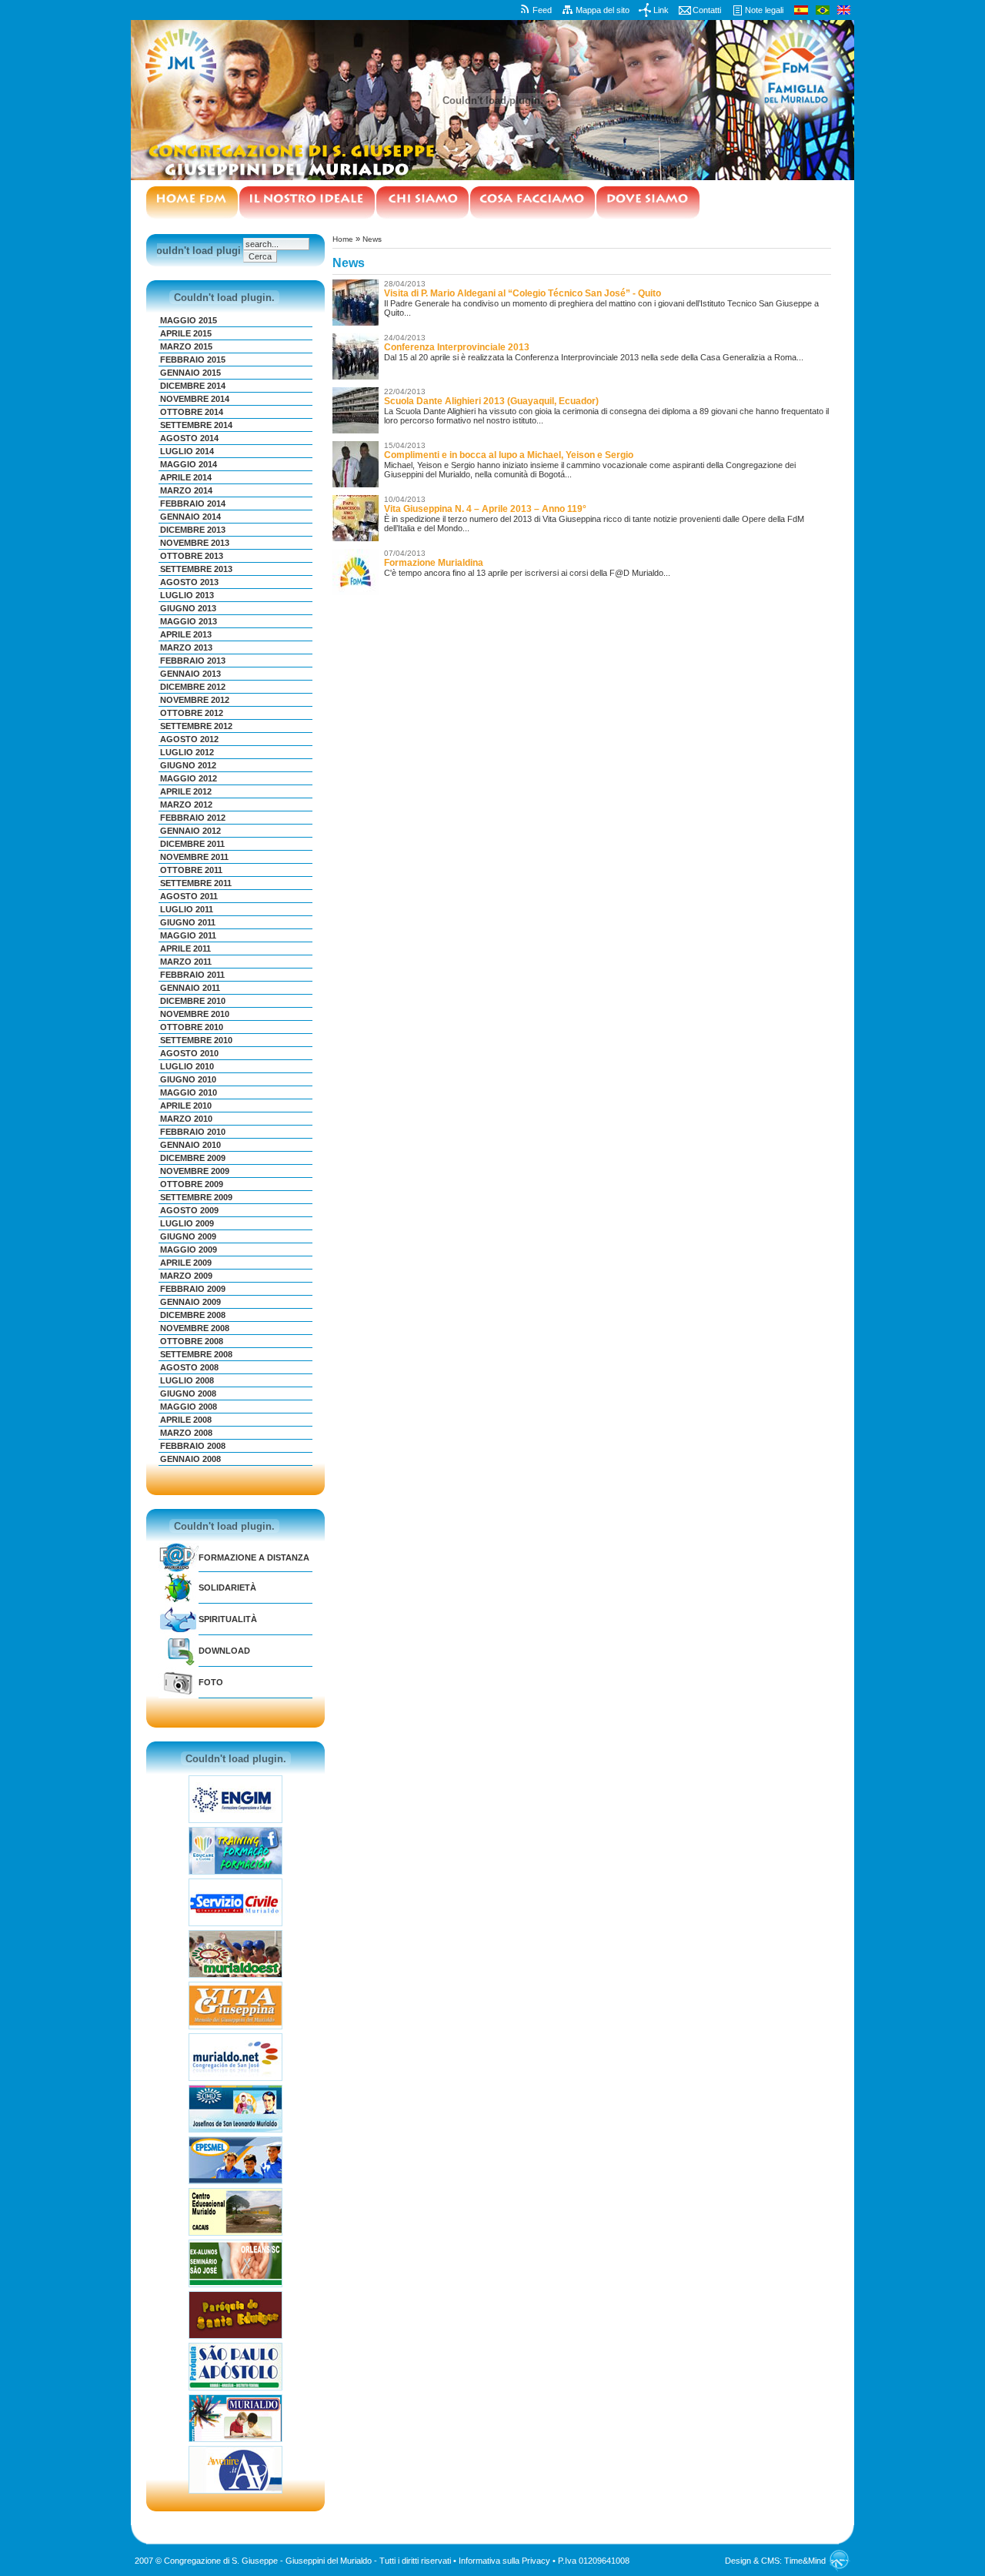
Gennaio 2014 (190, 517)
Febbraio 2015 (193, 360)
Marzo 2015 (186, 346)
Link (661, 10)
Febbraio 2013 (193, 661)
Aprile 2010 (186, 1106)
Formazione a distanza (254, 1557)
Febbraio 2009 (193, 1289)
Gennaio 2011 (190, 988)
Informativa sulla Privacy (504, 2561)
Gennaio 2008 (190, 1459)
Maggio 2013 (189, 621)
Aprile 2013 (186, 634)
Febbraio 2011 (192, 975)
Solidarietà (227, 1587)
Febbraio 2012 (193, 818)
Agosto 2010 (189, 1053)
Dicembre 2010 (193, 1001)
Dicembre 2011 (192, 844)
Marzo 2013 (186, 647)
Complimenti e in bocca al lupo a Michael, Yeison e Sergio (509, 455)
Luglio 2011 (187, 909)
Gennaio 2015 (190, 373)
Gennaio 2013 (190, 674)
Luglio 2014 (187, 451)
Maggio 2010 (189, 1092)
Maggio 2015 (189, 320)
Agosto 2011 (189, 896)
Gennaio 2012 (190, 831)
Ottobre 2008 (192, 1341)
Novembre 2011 (194, 857)
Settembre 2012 (196, 726)
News (372, 239)
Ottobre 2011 (191, 870)
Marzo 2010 (186, 1119)
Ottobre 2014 (192, 412)
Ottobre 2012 (192, 713)
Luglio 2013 (187, 595)
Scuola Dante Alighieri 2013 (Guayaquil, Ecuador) (491, 401)
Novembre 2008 (195, 1328)
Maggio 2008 (189, 1407)
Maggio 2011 (188, 935)
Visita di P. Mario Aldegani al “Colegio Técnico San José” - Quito (523, 293)
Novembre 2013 (195, 543)
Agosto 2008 (189, 1367)
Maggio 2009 (189, 1250)
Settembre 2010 (196, 1040)
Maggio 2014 (189, 464)
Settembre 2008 (196, 1354)
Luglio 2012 (187, 752)
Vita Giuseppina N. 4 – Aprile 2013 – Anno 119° (485, 509)
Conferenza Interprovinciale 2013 (457, 347)
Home (343, 239)
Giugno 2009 (188, 1236)
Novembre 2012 (195, 700)
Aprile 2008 (186, 1420)
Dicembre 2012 (193, 687)
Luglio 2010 (187, 1066)
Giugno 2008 (188, 1393)
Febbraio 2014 (193, 503)
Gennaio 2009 (190, 1302)
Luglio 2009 (187, 1223)
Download (224, 1651)
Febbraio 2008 (193, 1446)
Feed (542, 10)
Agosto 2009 (189, 1210)
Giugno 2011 (188, 922)
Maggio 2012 (189, 778)
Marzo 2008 (186, 1433)
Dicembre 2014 (193, 386)
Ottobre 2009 (192, 1184)
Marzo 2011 (186, 962)
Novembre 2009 (195, 1171)
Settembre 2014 (196, 425)
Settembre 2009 (196, 1197)
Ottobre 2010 (192, 1027)
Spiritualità (228, 1619)
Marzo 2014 (186, 490)
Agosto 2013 (189, 582)
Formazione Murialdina (434, 563)
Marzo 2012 (186, 805)
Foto (211, 1682)
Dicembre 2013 (193, 530)
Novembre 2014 (195, 399)
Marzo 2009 (186, 1276)
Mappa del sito (603, 10)
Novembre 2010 (195, 1014)
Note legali (764, 10)
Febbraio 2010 (193, 1132)
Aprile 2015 (186, 333)
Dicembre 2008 (193, 1315)
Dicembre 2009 (193, 1158)
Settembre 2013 (196, 569)
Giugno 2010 (188, 1079)
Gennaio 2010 (190, 1145)
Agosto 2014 (189, 438)
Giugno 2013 (188, 608)
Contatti (707, 10)
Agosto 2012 (189, 739)
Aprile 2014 (186, 477)
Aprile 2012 (186, 791)
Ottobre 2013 (192, 556)
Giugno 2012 (188, 765)
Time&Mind (805, 2561)
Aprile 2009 (186, 1263)
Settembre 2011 (196, 883)
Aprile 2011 (185, 948)
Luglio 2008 (187, 1380)
